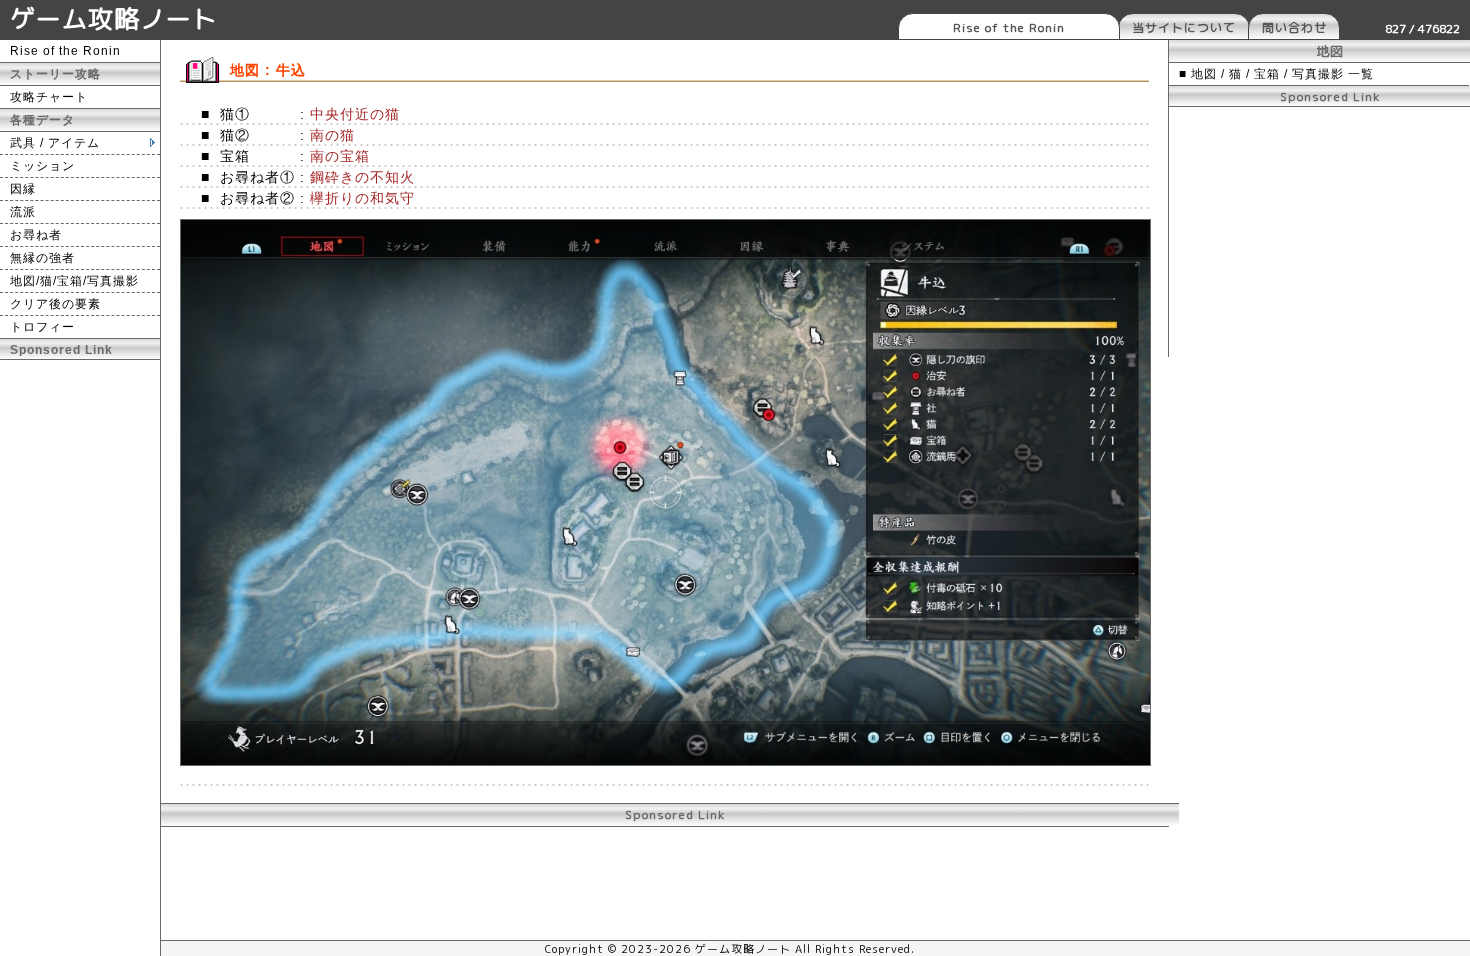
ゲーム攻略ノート (114, 18)
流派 (23, 212)
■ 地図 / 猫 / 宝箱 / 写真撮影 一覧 (1276, 74)
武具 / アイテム (55, 143)
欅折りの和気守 (362, 198)
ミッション (42, 166)
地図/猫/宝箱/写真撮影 (74, 281)
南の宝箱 (340, 156)
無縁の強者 (42, 258)
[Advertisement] (1319, 232)
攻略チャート (49, 97)
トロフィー (42, 327)
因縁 (23, 189)
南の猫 (332, 135)
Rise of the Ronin (1009, 27)
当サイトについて (1184, 27)
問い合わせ (1294, 27)
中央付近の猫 (355, 114)
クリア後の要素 (55, 304)
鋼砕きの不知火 (362, 177)
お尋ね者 (36, 235)
